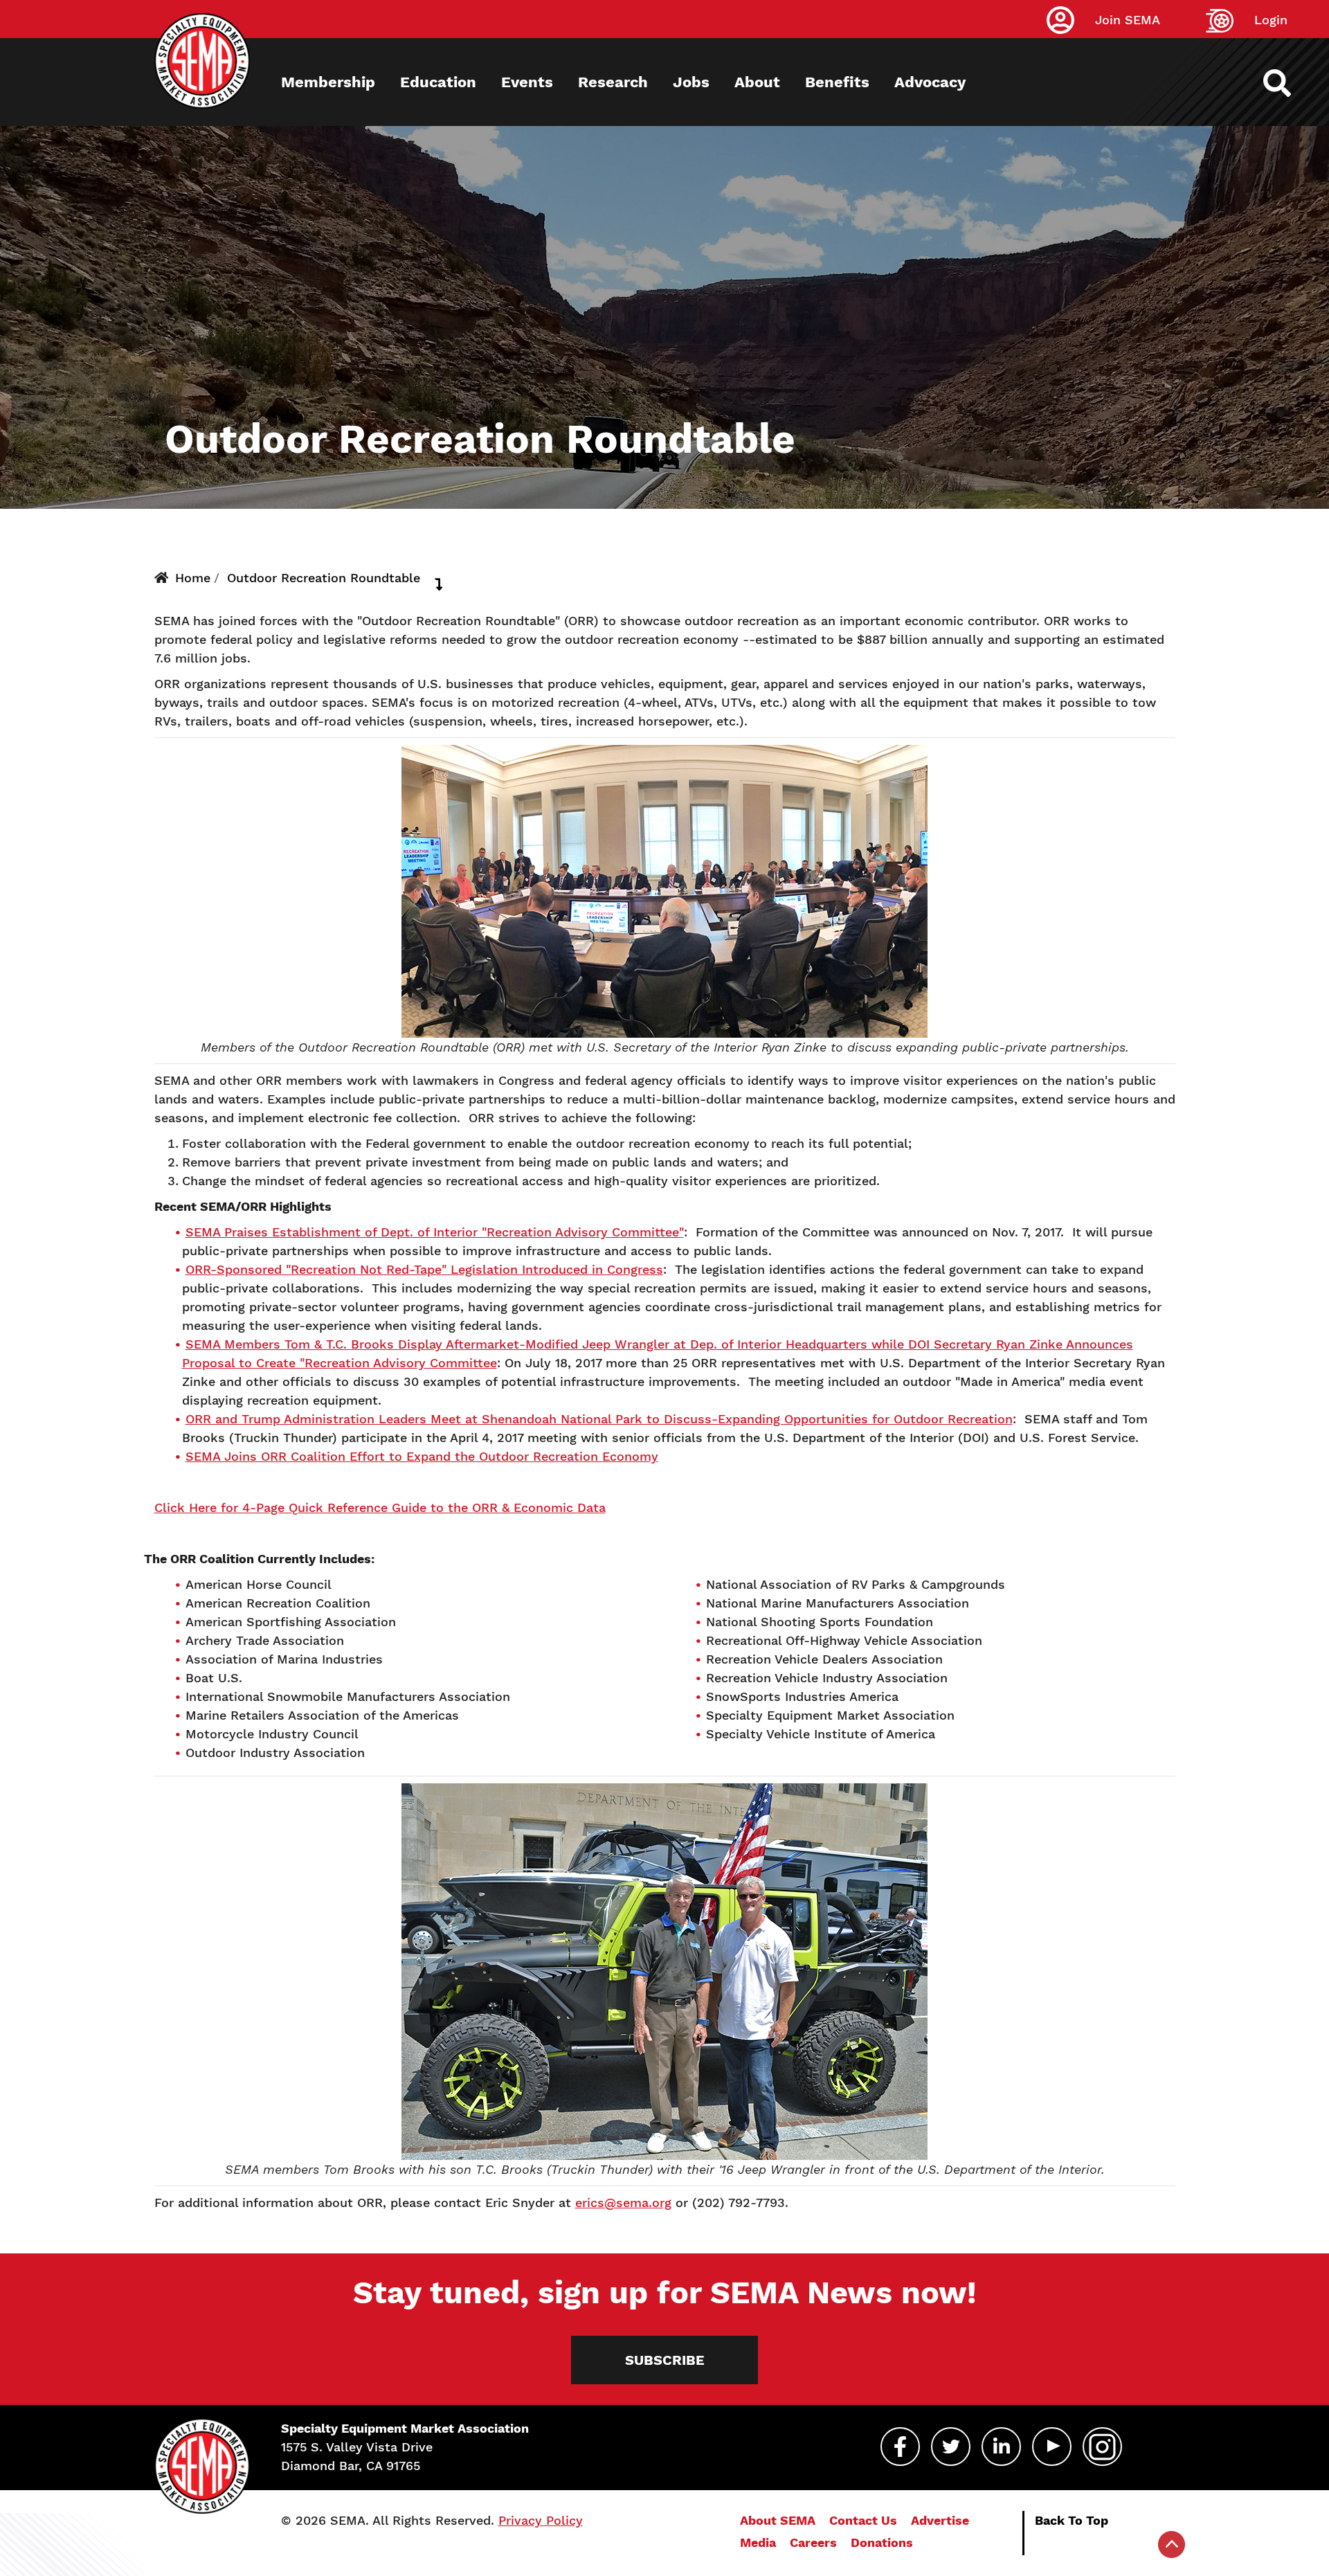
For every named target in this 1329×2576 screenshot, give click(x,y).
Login (1271, 20)
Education (438, 82)
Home (193, 578)
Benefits (837, 82)
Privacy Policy (541, 2520)
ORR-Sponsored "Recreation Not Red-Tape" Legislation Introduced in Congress (424, 1269)
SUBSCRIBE (665, 2360)
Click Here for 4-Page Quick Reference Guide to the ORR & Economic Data (380, 1507)
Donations (882, 2542)
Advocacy (930, 82)
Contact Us (863, 2520)
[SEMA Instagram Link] (1102, 2447)
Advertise (940, 2520)
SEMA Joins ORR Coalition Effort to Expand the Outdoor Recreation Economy (422, 1456)
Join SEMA (1128, 20)
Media (758, 2542)
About (757, 82)
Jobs (691, 82)
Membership (328, 82)
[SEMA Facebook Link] (900, 2447)
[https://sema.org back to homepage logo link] (1289, 83)
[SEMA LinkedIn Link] (1001, 2447)
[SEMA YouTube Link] (1052, 2447)
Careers (813, 2542)
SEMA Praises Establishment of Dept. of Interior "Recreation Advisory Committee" (435, 1232)
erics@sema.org (623, 2203)
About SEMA (778, 2520)
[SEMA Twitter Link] (951, 2447)
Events (527, 82)
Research (613, 82)
